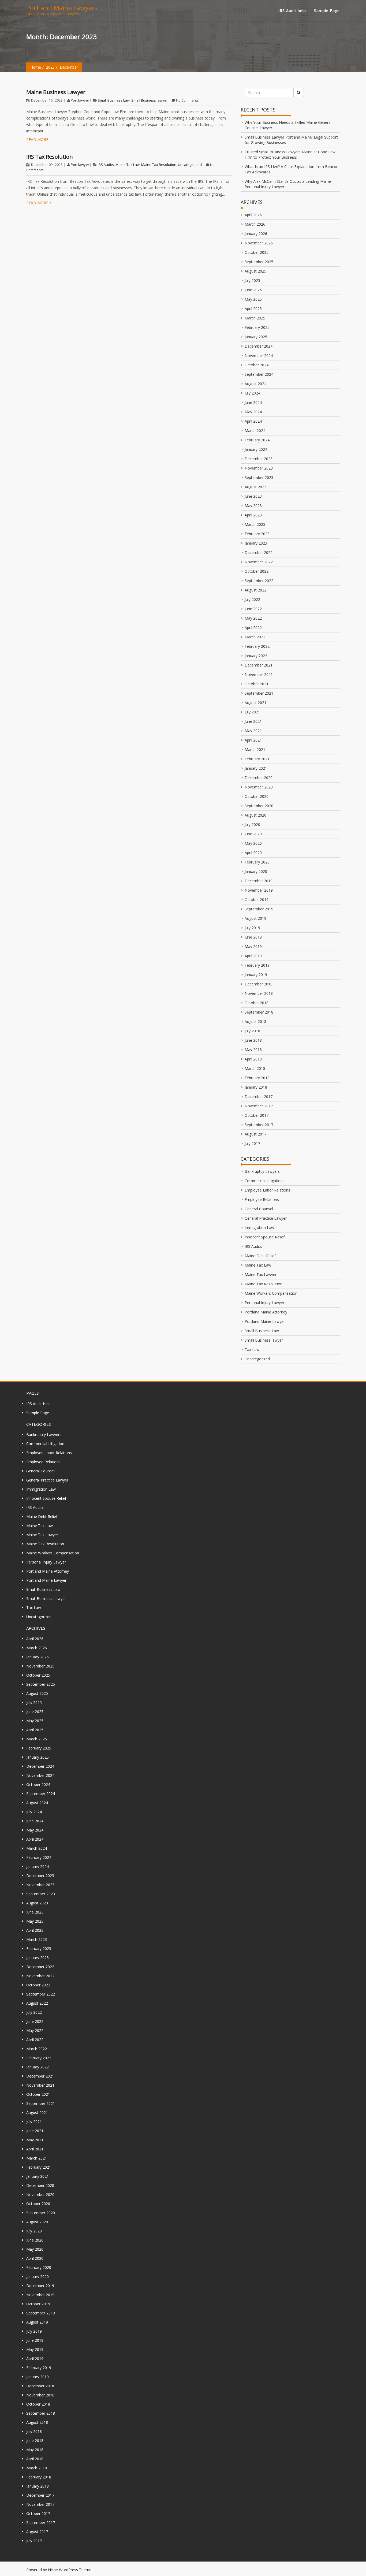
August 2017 (255, 1134)
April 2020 (253, 853)
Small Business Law (114, 100)
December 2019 (259, 881)
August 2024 (255, 384)
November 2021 (259, 674)
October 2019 (257, 900)
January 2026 (256, 234)
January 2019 (256, 975)
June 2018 (253, 1040)
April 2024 (253, 421)
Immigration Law (259, 1228)
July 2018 (252, 1031)
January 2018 (256, 1087)
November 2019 (259, 890)
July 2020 (252, 824)
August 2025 (255, 271)
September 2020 (259, 806)
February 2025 (257, 327)
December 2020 (259, 778)
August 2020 (255, 815)
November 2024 (259, 355)
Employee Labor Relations (267, 1190)
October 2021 (257, 684)
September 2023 (259, 477)
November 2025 (259, 243)
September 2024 (259, 374)
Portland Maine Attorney (266, 1312)
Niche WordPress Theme (70, 2570)
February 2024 (257, 440)
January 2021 (256, 768)
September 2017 (259, 1125)
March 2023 (255, 524)
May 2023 (253, 506)
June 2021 (253, 721)
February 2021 (257, 759)
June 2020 (253, 834)
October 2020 (257, 796)
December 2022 (259, 552)
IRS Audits (106, 165)
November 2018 (259, 993)
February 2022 (257, 646)
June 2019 (253, 937)
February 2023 (257, 534)
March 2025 (255, 318)
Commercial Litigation (264, 1181)
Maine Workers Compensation (271, 1293)
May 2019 (253, 946)
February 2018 (257, 1078)
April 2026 (253, 215)
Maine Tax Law (128, 165)
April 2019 (253, 956)
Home (36, 67)
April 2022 (253, 628)
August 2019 (255, 918)
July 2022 (252, 599)
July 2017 (252, 1143)
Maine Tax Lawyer (261, 1274)
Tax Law (252, 1350)
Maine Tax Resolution (159, 165)
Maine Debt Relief (260, 1256)
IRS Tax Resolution (50, 157)
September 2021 (259, 693)
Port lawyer (80, 100)
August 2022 (255, 590)
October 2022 (257, 571)
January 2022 (256, 656)
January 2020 (256, 871)
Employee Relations (262, 1199)
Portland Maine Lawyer (265, 1321)
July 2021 (252, 712)
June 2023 (253, 496)
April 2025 (253, 309)
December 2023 (259, 459)
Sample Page (327, 11)
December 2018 (259, 984)
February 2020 (257, 862)
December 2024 (259, 346)
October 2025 (257, 252)
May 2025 (253, 299)
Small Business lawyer (150, 100)
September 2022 (259, 581)
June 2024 (253, 402)
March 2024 (255, 431)
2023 (50, 67)
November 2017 (259, 1106)
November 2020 (259, 787)
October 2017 (257, 1115)
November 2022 (259, 562)
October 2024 (257, 365)
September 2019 (259, 909)
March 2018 (255, 1068)
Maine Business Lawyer (56, 92)
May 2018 (253, 1050)
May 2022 (253, 618)
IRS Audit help (292, 11)
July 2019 (252, 928)
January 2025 (256, 337)
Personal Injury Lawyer (264, 1303)
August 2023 (255, 487)
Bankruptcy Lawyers (262, 1171)
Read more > (39, 139)
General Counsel (259, 1209)
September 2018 (259, 1012)
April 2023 (253, 515)
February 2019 (257, 965)
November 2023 (259, 468)
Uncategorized (190, 165)
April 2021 (253, 740)
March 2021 (255, 749)
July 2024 (252, 393)
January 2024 (256, 449)
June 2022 (253, 609)
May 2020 (253, 843)
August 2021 (255, 703)
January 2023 (256, 543)
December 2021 (259, 665)
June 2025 (253, 290)
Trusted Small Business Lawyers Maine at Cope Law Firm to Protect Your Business (290, 155)
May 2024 (253, 412)
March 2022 (255, 637)
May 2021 (253, 731)
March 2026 (255, 224)
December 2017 (259, 1097)
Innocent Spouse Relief (265, 1237)
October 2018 (257, 1003)
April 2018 (253, 1059)
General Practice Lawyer (266, 1218)
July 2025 (252, 280)
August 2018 (255, 1021)
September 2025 (259, 262)
